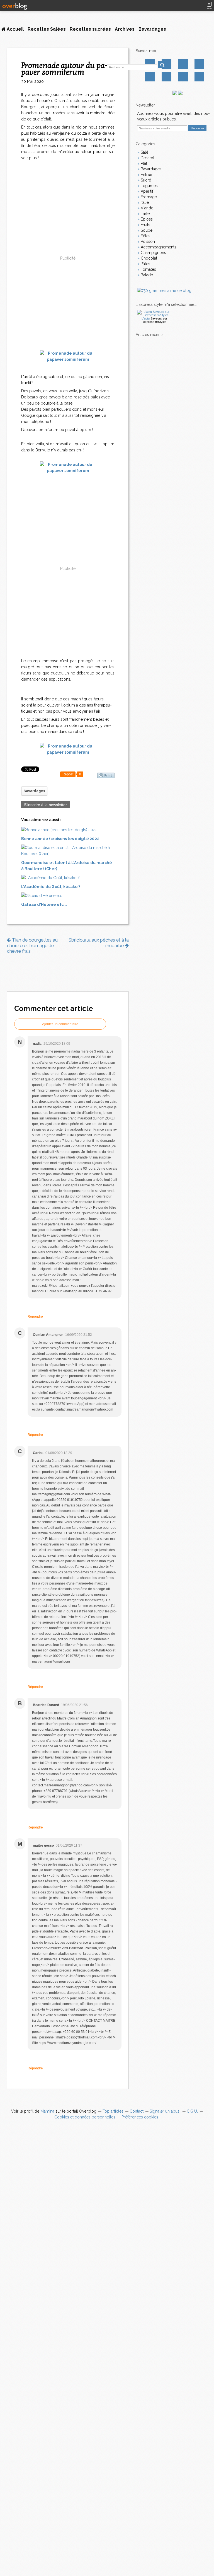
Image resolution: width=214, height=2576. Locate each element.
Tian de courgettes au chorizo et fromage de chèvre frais (32, 945)
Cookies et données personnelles (85, 2117)
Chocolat (148, 258)
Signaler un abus (165, 2111)
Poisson (147, 241)
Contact (183, 77)
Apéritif (146, 191)
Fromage (148, 197)
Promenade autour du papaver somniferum (65, 69)
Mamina (47, 2111)
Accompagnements (158, 247)
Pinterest (199, 64)
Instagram (183, 64)
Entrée (146, 175)
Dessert (147, 158)
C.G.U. (192, 2111)
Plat (143, 163)
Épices (146, 219)
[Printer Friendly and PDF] (106, 775)
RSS (199, 77)
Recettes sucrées (90, 29)
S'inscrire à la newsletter (45, 805)
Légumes (149, 186)
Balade (146, 275)
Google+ (150, 77)
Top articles (113, 2111)
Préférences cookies (140, 2117)
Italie (144, 202)
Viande (146, 208)
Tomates (148, 269)
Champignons (153, 253)
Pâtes (145, 264)
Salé (144, 152)
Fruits (145, 225)
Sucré (145, 180)
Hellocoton (166, 77)
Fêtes (145, 236)
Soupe (146, 230)
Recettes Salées (47, 29)
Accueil (15, 29)
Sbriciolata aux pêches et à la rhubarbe (99, 943)
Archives (125, 29)
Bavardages (152, 29)
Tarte (145, 214)
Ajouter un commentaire (60, 1024)
